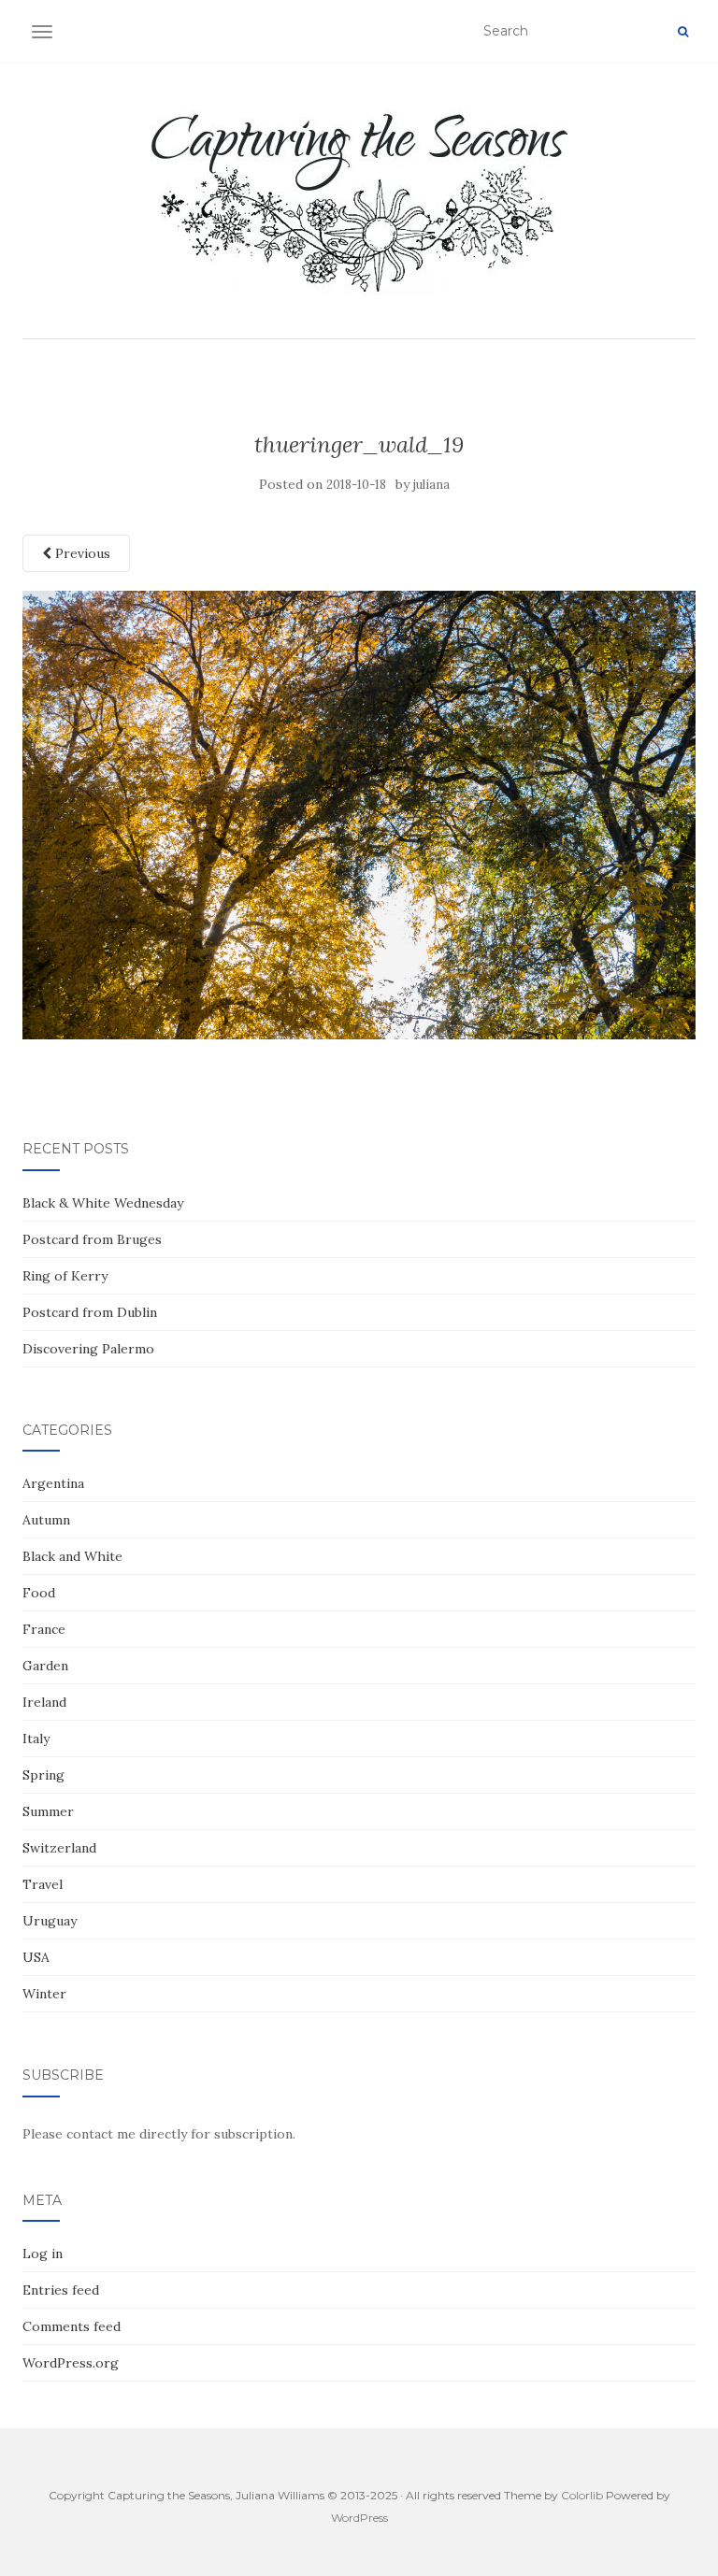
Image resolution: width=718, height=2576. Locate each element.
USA (36, 1957)
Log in (43, 2254)
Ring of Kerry (65, 1276)
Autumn (46, 1520)
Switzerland (59, 1848)
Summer (48, 1811)
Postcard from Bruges (92, 1239)
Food (39, 1593)
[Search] (683, 32)
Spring (43, 1775)
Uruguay (50, 1921)
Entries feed (61, 2290)
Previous (81, 553)
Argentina (53, 1483)
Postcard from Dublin (90, 1312)
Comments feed (72, 2326)
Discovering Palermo (88, 1349)
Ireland (44, 1702)
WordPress (359, 2518)
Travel (43, 1884)
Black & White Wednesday (103, 1203)
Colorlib (582, 2495)
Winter (44, 1994)
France (44, 1629)
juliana (431, 485)
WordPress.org (71, 2363)
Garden (45, 1666)
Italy (36, 1739)
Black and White (72, 1556)
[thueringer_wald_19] (359, 814)
